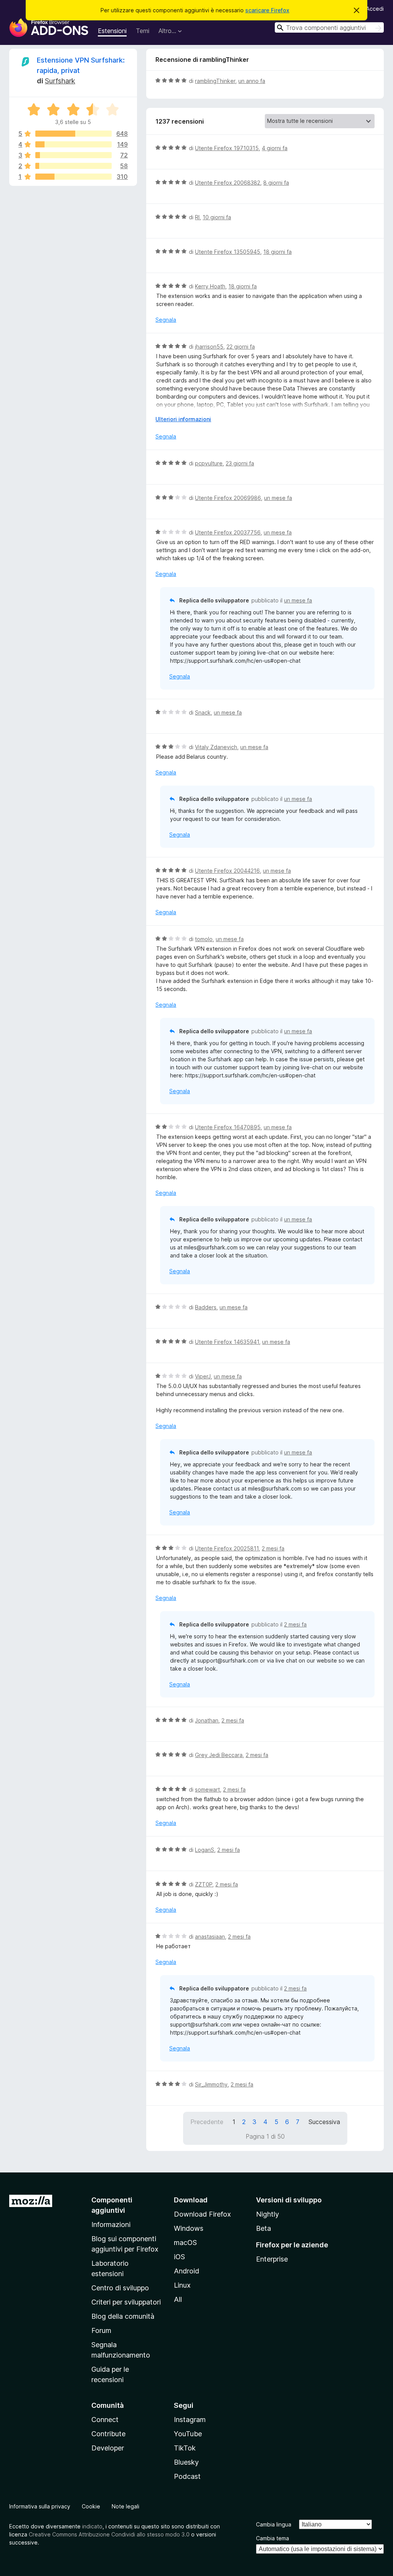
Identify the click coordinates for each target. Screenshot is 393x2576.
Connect (105, 2420)
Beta (263, 2228)
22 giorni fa (241, 347)
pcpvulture (209, 463)
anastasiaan (210, 1937)
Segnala (166, 320)
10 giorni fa (217, 217)
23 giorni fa (240, 463)
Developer (108, 2448)
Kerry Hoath (210, 286)
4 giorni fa (275, 148)
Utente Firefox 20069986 (228, 498)
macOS (185, 2243)
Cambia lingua (274, 2524)
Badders (206, 1307)
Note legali (125, 2506)
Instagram (190, 2420)
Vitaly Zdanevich (216, 747)
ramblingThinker (215, 81)
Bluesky (186, 2462)
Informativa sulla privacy (40, 2506)
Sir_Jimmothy (211, 2084)
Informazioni (111, 2224)
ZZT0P (204, 1884)
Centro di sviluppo (120, 2288)
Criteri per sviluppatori (126, 2302)
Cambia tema (272, 2538)
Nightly (268, 2214)
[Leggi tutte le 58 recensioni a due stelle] (73, 166)
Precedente (207, 2122)
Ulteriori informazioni (183, 419)
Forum (101, 2330)
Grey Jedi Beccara (219, 1755)
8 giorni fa (276, 183)
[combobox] (329, 27)
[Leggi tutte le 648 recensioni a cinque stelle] (73, 134)
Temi (143, 31)
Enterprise (272, 2259)
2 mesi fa (273, 1548)
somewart (207, 1789)
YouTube (188, 2434)
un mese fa (278, 498)
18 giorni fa (277, 252)
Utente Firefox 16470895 (228, 1127)
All (178, 2299)
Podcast (187, 2476)
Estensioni (112, 31)
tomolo (204, 939)
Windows (189, 2228)
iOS (179, 2257)
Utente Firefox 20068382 (228, 183)
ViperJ (203, 1376)
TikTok (185, 2448)
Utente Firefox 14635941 (227, 1342)
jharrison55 (209, 347)
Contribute (108, 2434)
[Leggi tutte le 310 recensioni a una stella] (73, 177)
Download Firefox (202, 2214)
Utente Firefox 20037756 (228, 532)
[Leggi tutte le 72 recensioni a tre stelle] (73, 155)
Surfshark (60, 81)
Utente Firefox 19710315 (227, 148)
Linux (182, 2285)
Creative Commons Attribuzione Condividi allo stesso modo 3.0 (109, 2534)
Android (187, 2271)
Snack (203, 712)
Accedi (375, 9)
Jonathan (207, 1720)
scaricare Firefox (267, 10)
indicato (92, 2526)
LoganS (205, 1850)
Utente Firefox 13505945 (228, 252)
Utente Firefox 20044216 (227, 871)
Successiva (324, 2122)
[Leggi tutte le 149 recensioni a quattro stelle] (73, 144)
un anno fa (252, 81)
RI (197, 217)
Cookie (91, 2506)
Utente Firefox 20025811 (227, 1548)
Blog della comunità (123, 2316)
